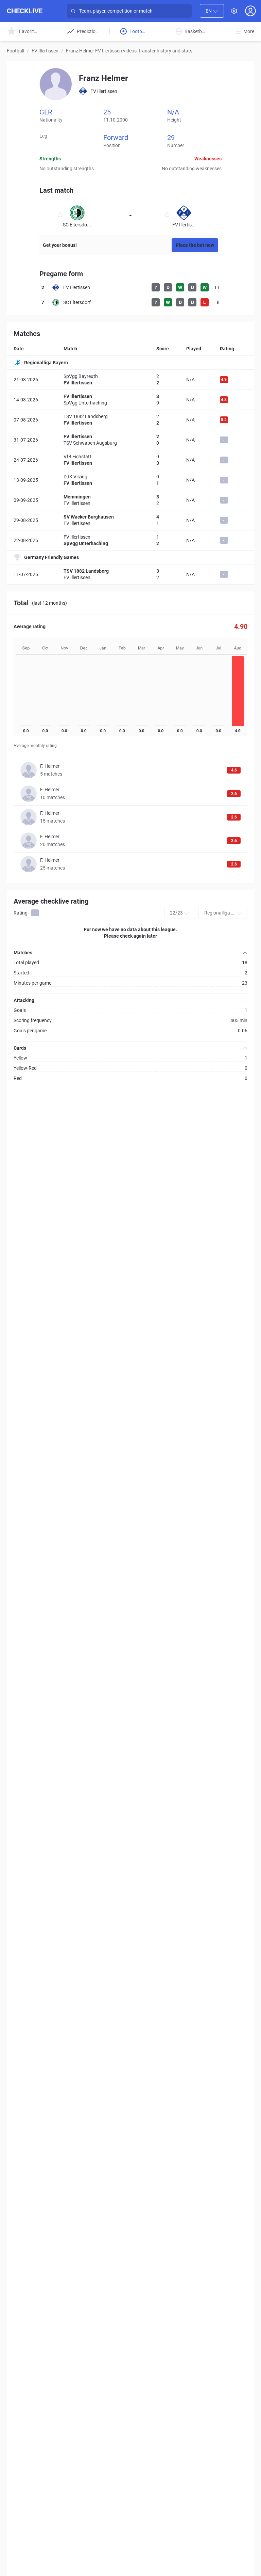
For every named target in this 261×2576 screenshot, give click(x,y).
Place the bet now (195, 245)
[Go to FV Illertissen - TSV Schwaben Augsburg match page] (130, 440)
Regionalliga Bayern (46, 363)
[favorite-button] (60, 216)
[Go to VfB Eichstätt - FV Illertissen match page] (130, 460)
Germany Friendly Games (51, 557)
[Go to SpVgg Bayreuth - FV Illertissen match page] (130, 380)
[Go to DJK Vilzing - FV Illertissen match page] (130, 480)
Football (15, 51)
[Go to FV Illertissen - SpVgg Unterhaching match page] (130, 400)
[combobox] (212, 11)
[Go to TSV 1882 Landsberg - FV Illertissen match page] (130, 420)
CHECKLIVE (25, 11)
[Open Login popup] (250, 11)
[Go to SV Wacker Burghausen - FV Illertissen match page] (130, 520)
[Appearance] (234, 11)
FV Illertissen (45, 51)
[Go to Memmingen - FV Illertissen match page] (130, 500)
